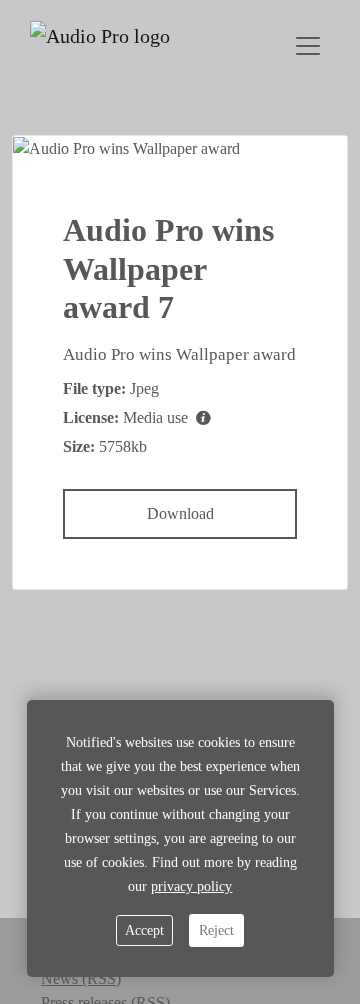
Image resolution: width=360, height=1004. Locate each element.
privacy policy (191, 886)
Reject (216, 930)
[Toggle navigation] (308, 46)
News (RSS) (81, 978)
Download (180, 513)
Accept (144, 930)
